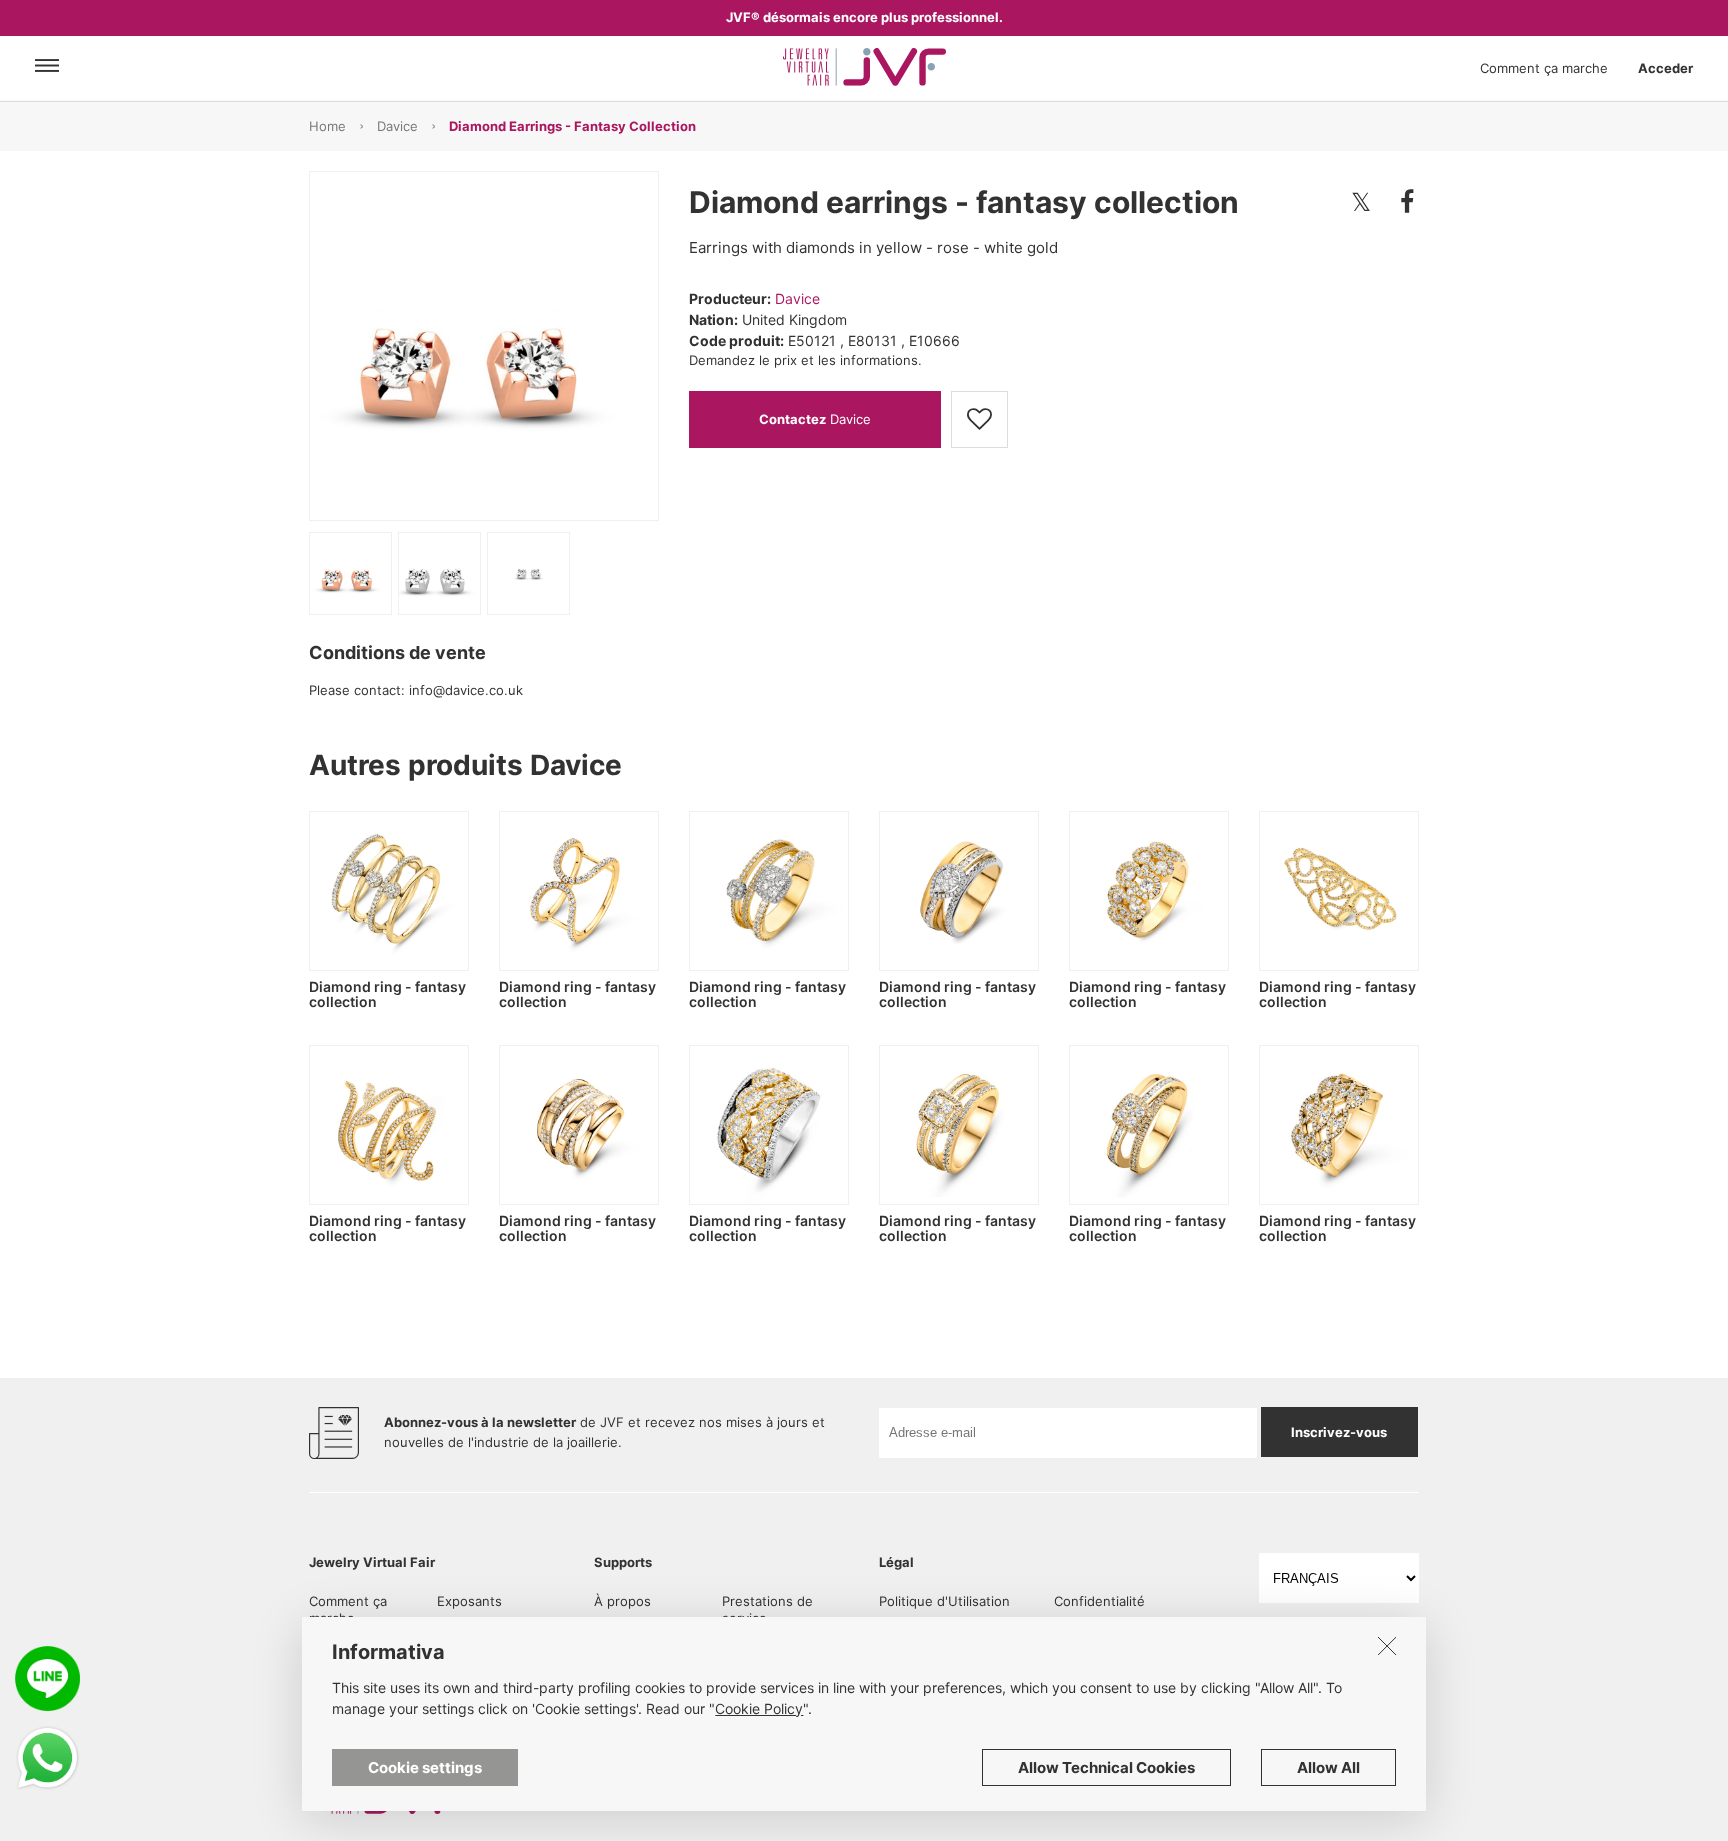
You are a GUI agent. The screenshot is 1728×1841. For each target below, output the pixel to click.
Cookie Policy (759, 1708)
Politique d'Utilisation (944, 1601)
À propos (622, 1601)
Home (327, 126)
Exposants (469, 1601)
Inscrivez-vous (1339, 1432)
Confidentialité (1099, 1601)
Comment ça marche (1544, 68)
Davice (397, 126)
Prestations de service (767, 1609)
